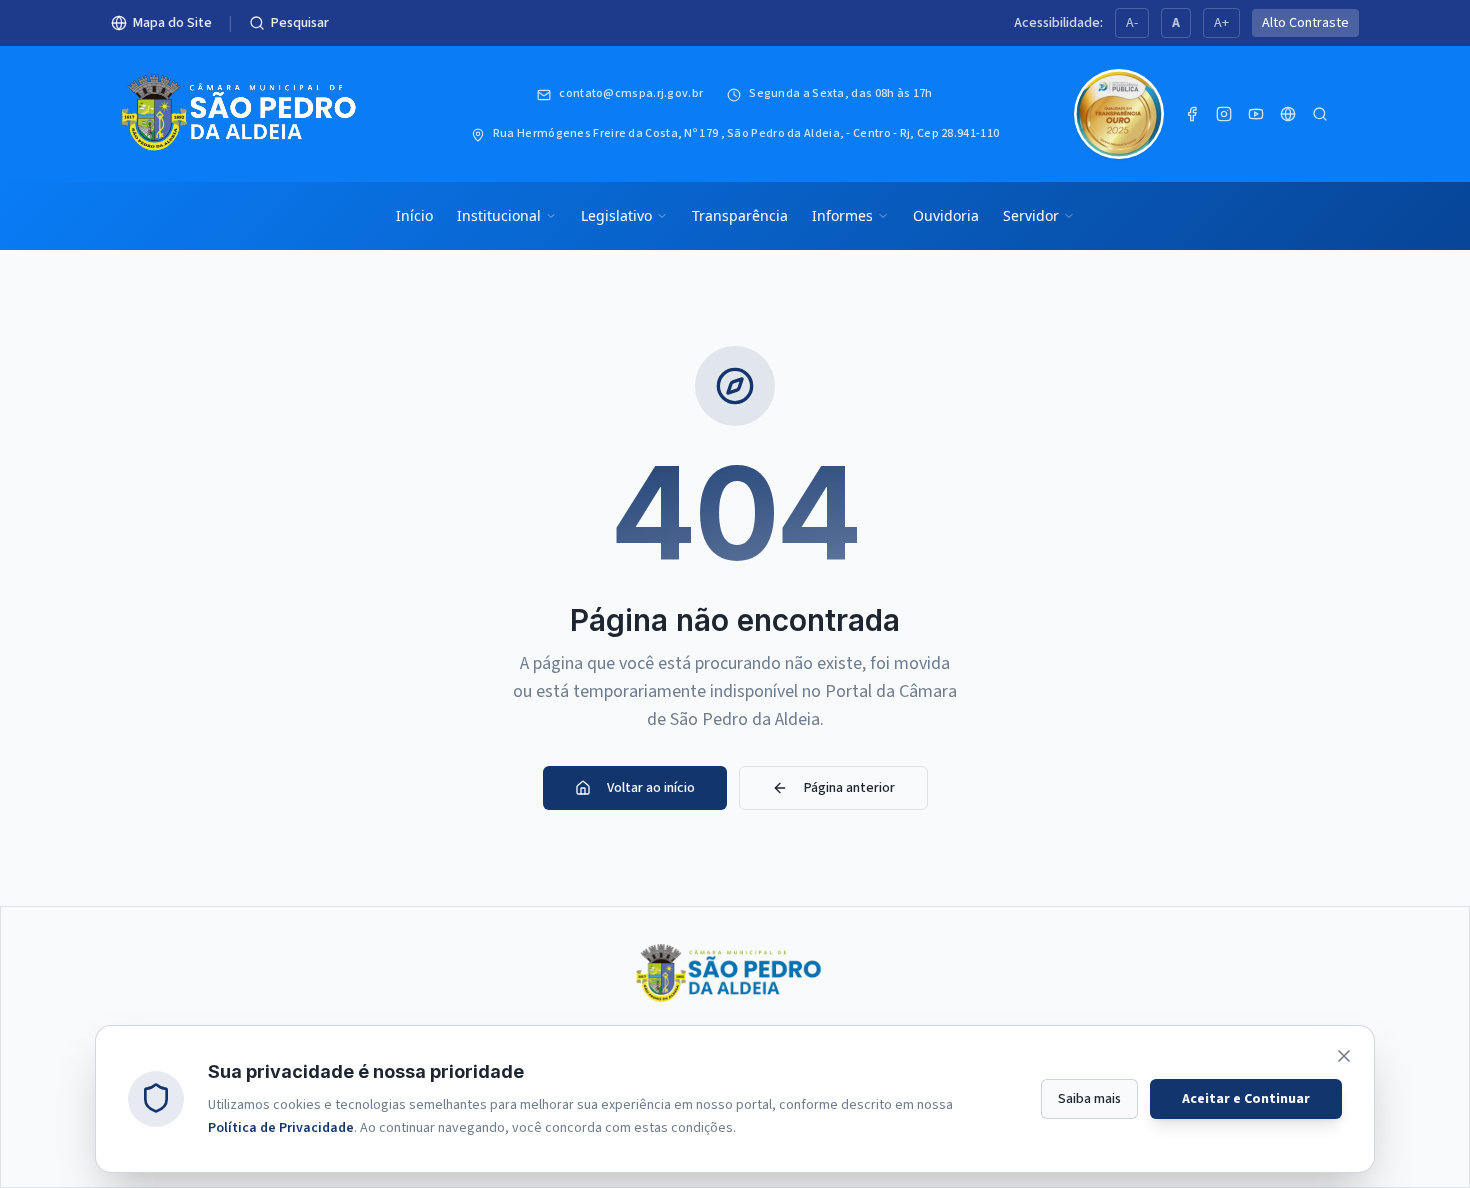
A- (1132, 23)
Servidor (1031, 215)
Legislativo (616, 215)
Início (414, 215)
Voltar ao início (651, 788)
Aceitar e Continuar (1246, 1098)
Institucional (499, 215)
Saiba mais (1089, 1098)
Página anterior (849, 788)
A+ (1221, 23)
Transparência (740, 215)
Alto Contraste (1305, 23)
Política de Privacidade (281, 1127)
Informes (842, 215)
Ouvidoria (946, 215)
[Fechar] (1344, 1056)
